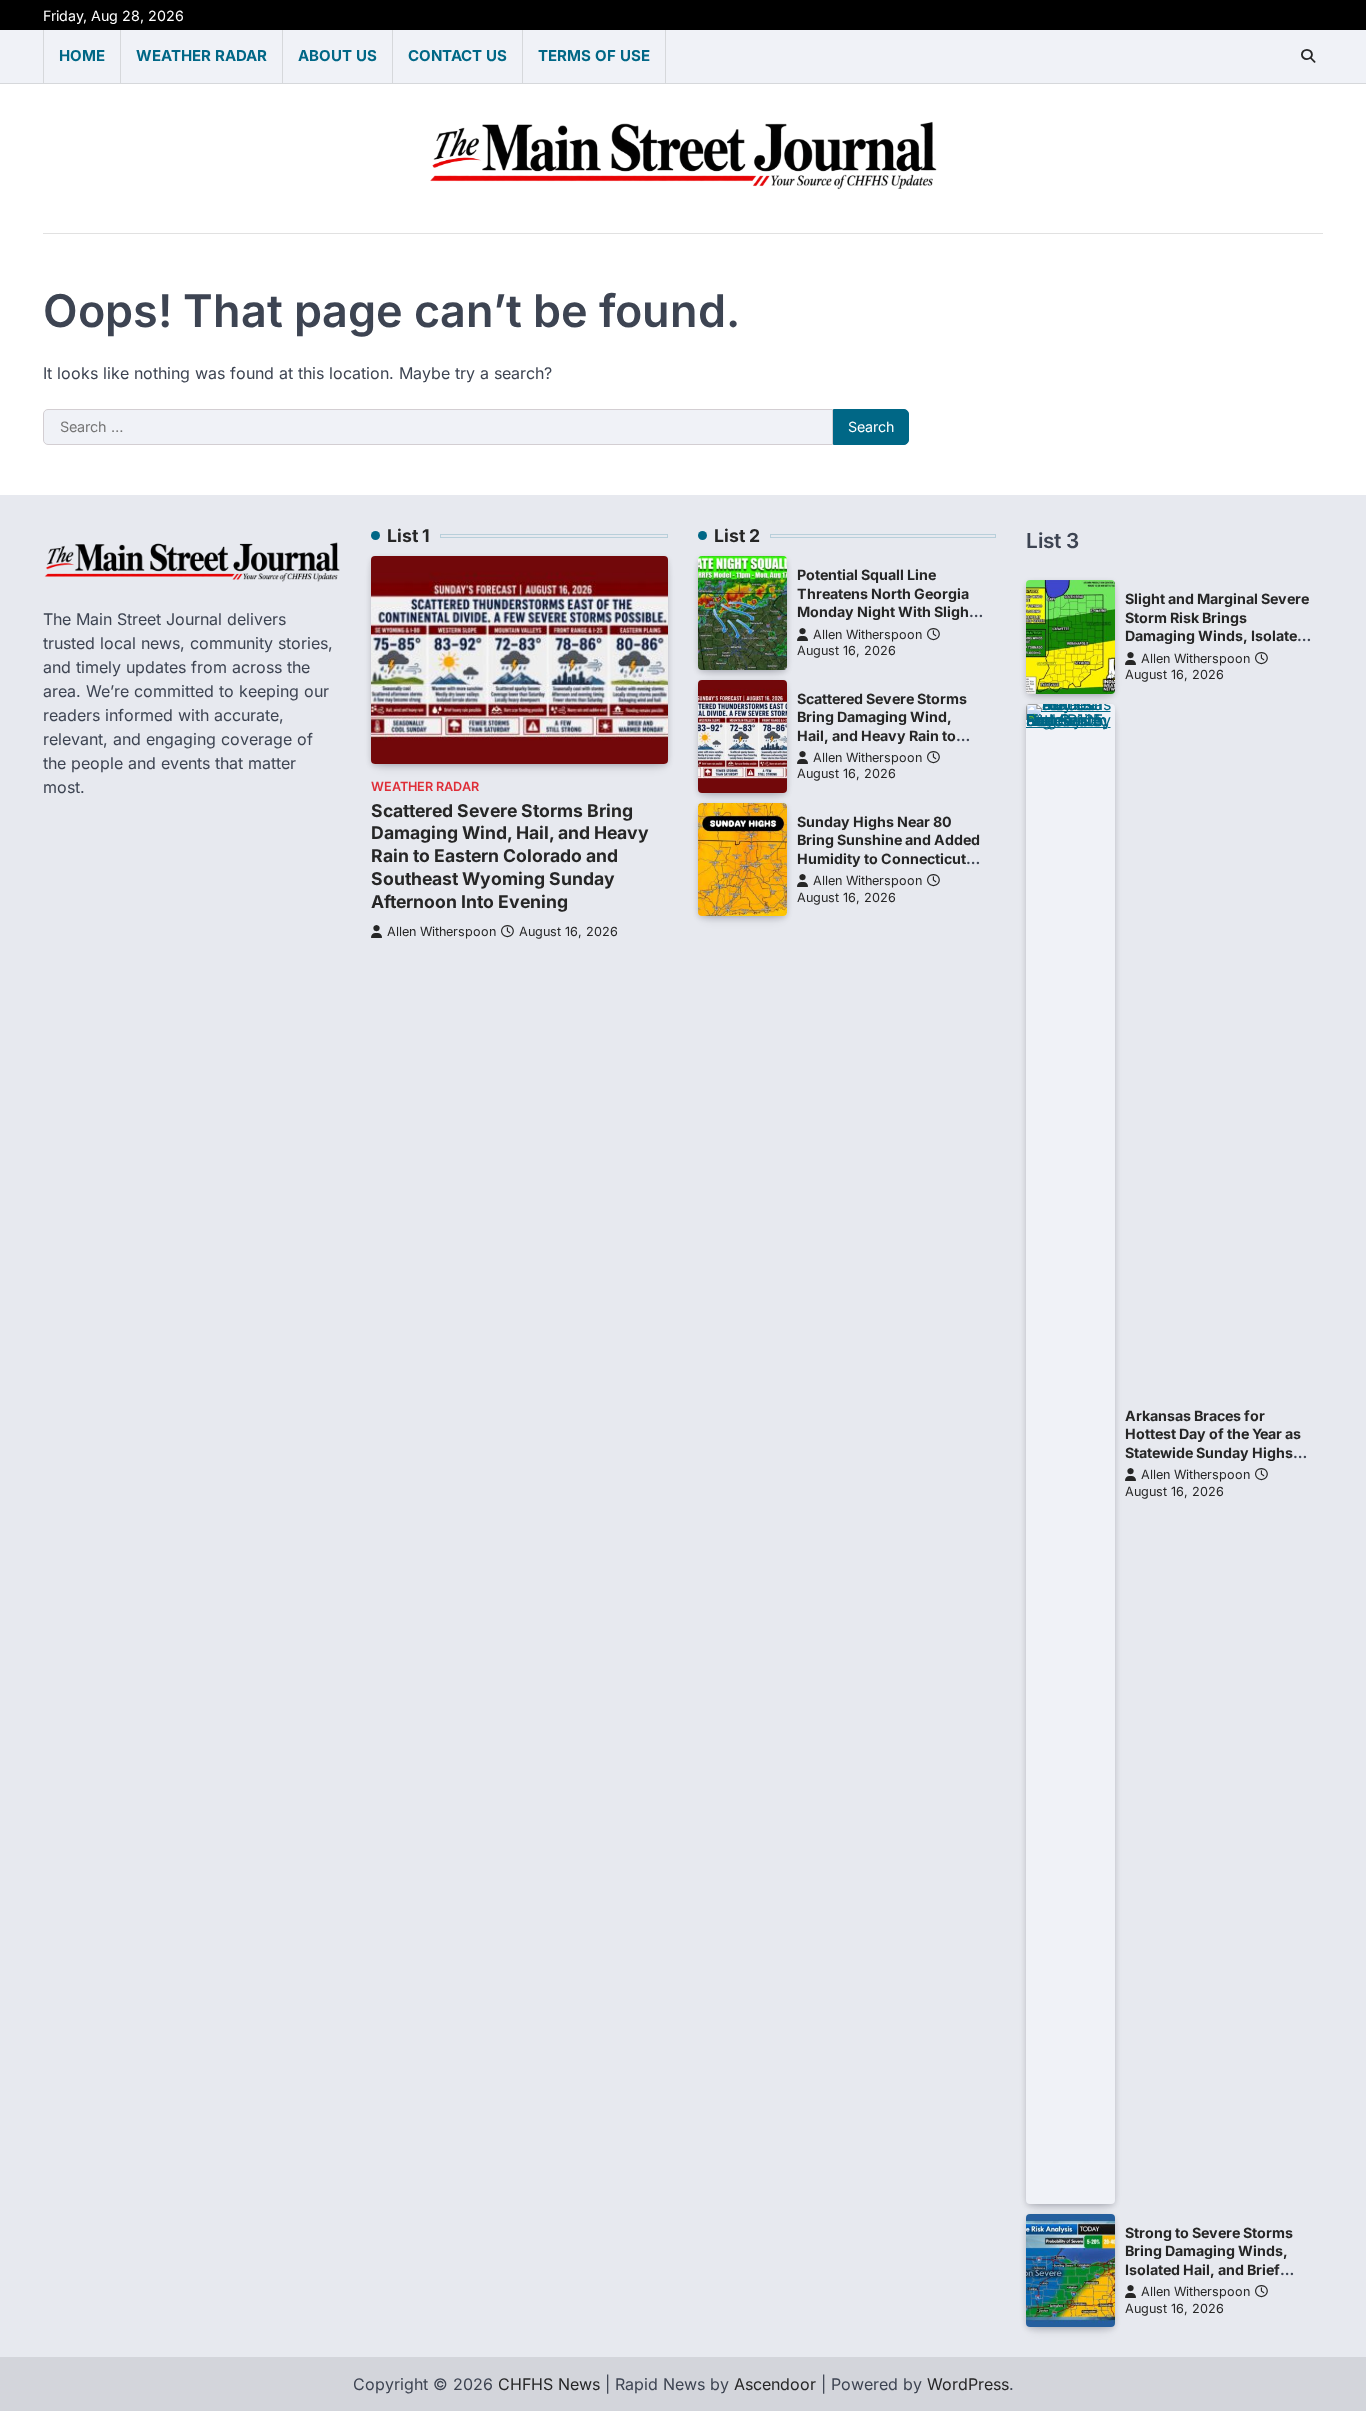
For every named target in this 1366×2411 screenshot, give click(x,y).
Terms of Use (594, 55)
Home (82, 55)
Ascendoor (775, 2384)
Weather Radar (201, 55)
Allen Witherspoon (441, 931)
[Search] (1308, 56)
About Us (337, 55)
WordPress (968, 2384)
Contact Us (457, 55)
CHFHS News (549, 2384)
